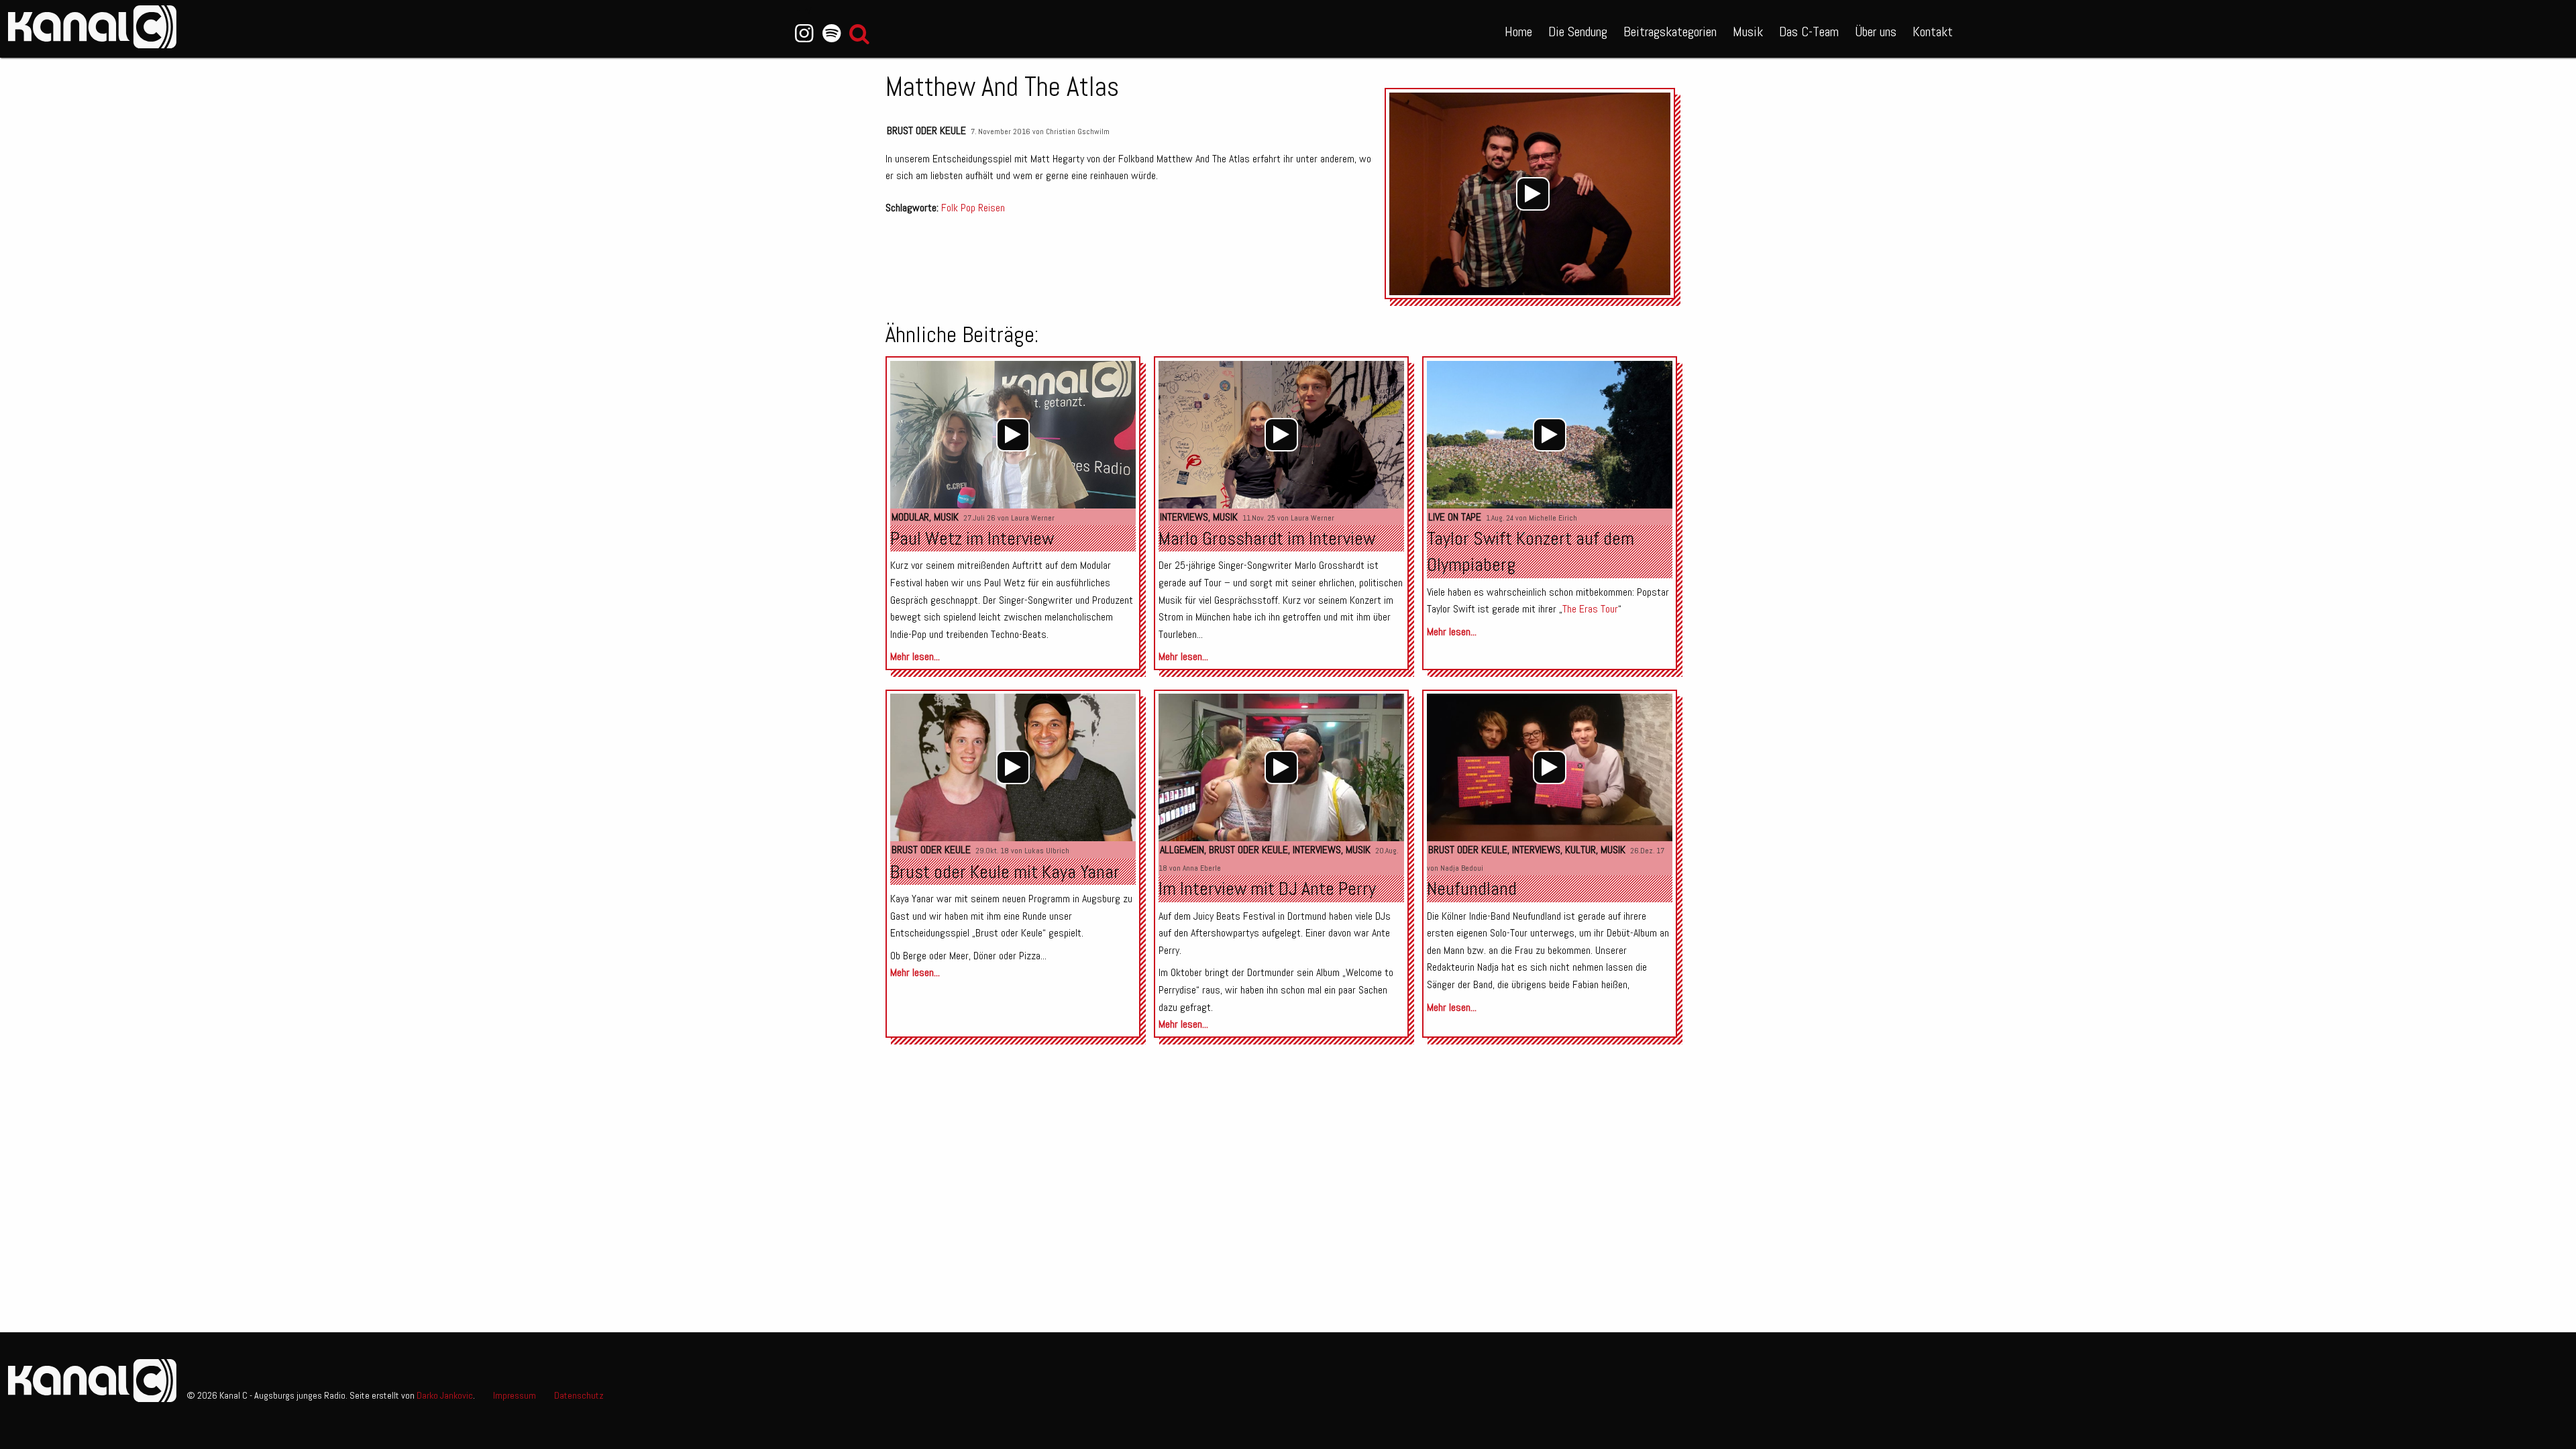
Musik (1748, 32)
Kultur (1580, 850)
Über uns (1876, 32)
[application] (1533, 194)
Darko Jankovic (445, 1395)
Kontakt (1933, 32)
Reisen (991, 208)
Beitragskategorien (1670, 32)
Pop (968, 208)
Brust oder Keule (926, 130)
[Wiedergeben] (1533, 194)
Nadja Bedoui (1462, 868)
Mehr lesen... (915, 656)
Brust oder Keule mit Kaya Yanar (1005, 872)
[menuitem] (1518, 29)
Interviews (1184, 517)
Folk (950, 208)
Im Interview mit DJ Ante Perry (1267, 889)
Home (1518, 32)
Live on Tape (1455, 517)
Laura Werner (1033, 518)
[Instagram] (804, 34)
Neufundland (1472, 889)
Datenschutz (579, 1395)
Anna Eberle (1202, 868)
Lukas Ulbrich (1047, 851)
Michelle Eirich (1553, 518)
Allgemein (1182, 850)
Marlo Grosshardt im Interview (1267, 538)
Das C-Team (1809, 32)
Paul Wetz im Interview (972, 538)
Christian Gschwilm (1078, 131)
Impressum (515, 1395)
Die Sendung (1578, 32)
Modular (910, 517)
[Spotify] (831, 34)
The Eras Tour (1590, 609)
